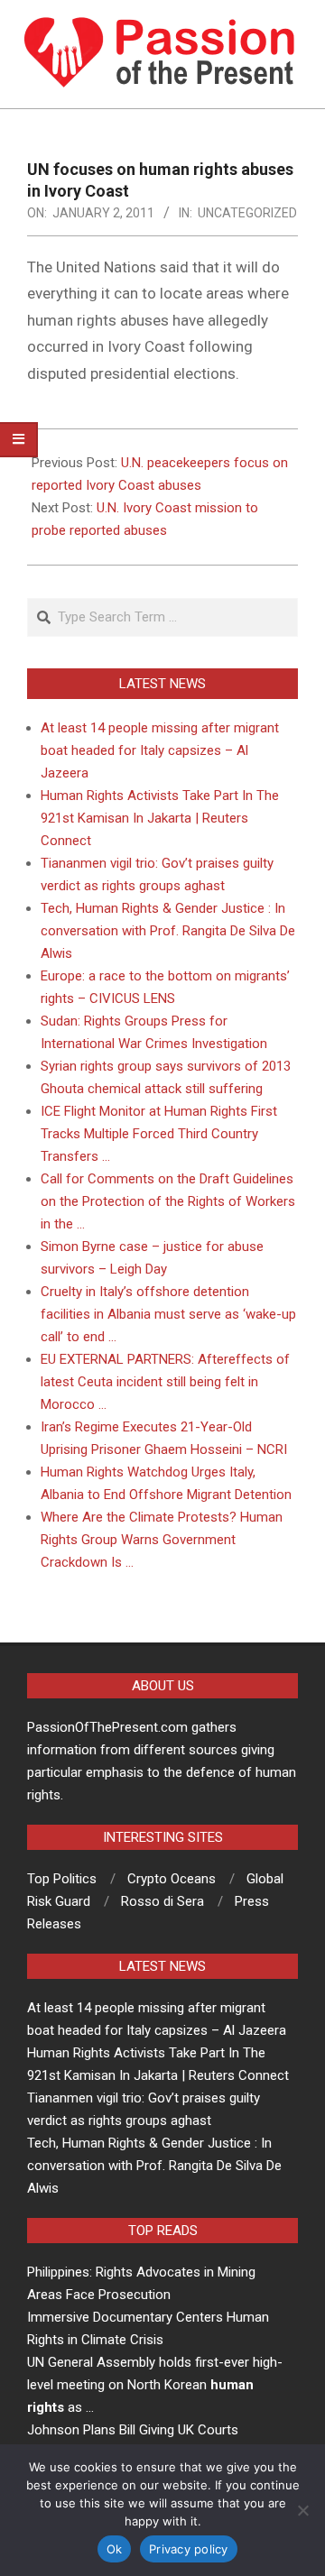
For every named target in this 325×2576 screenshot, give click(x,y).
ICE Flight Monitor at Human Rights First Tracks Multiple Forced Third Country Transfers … (159, 1134)
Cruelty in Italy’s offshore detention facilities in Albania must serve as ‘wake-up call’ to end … (168, 1314)
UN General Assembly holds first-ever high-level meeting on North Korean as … (155, 2385)
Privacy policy (189, 2549)
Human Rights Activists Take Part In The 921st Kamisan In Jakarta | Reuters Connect (160, 818)
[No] (302, 2510)
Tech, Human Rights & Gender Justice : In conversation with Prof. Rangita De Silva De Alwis (168, 931)
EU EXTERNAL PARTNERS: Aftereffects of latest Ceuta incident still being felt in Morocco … (165, 1382)
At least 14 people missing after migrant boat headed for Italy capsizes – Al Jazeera (160, 750)
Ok (115, 2549)
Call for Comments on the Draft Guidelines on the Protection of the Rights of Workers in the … (168, 1201)
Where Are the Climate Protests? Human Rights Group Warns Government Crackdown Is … (162, 1540)
